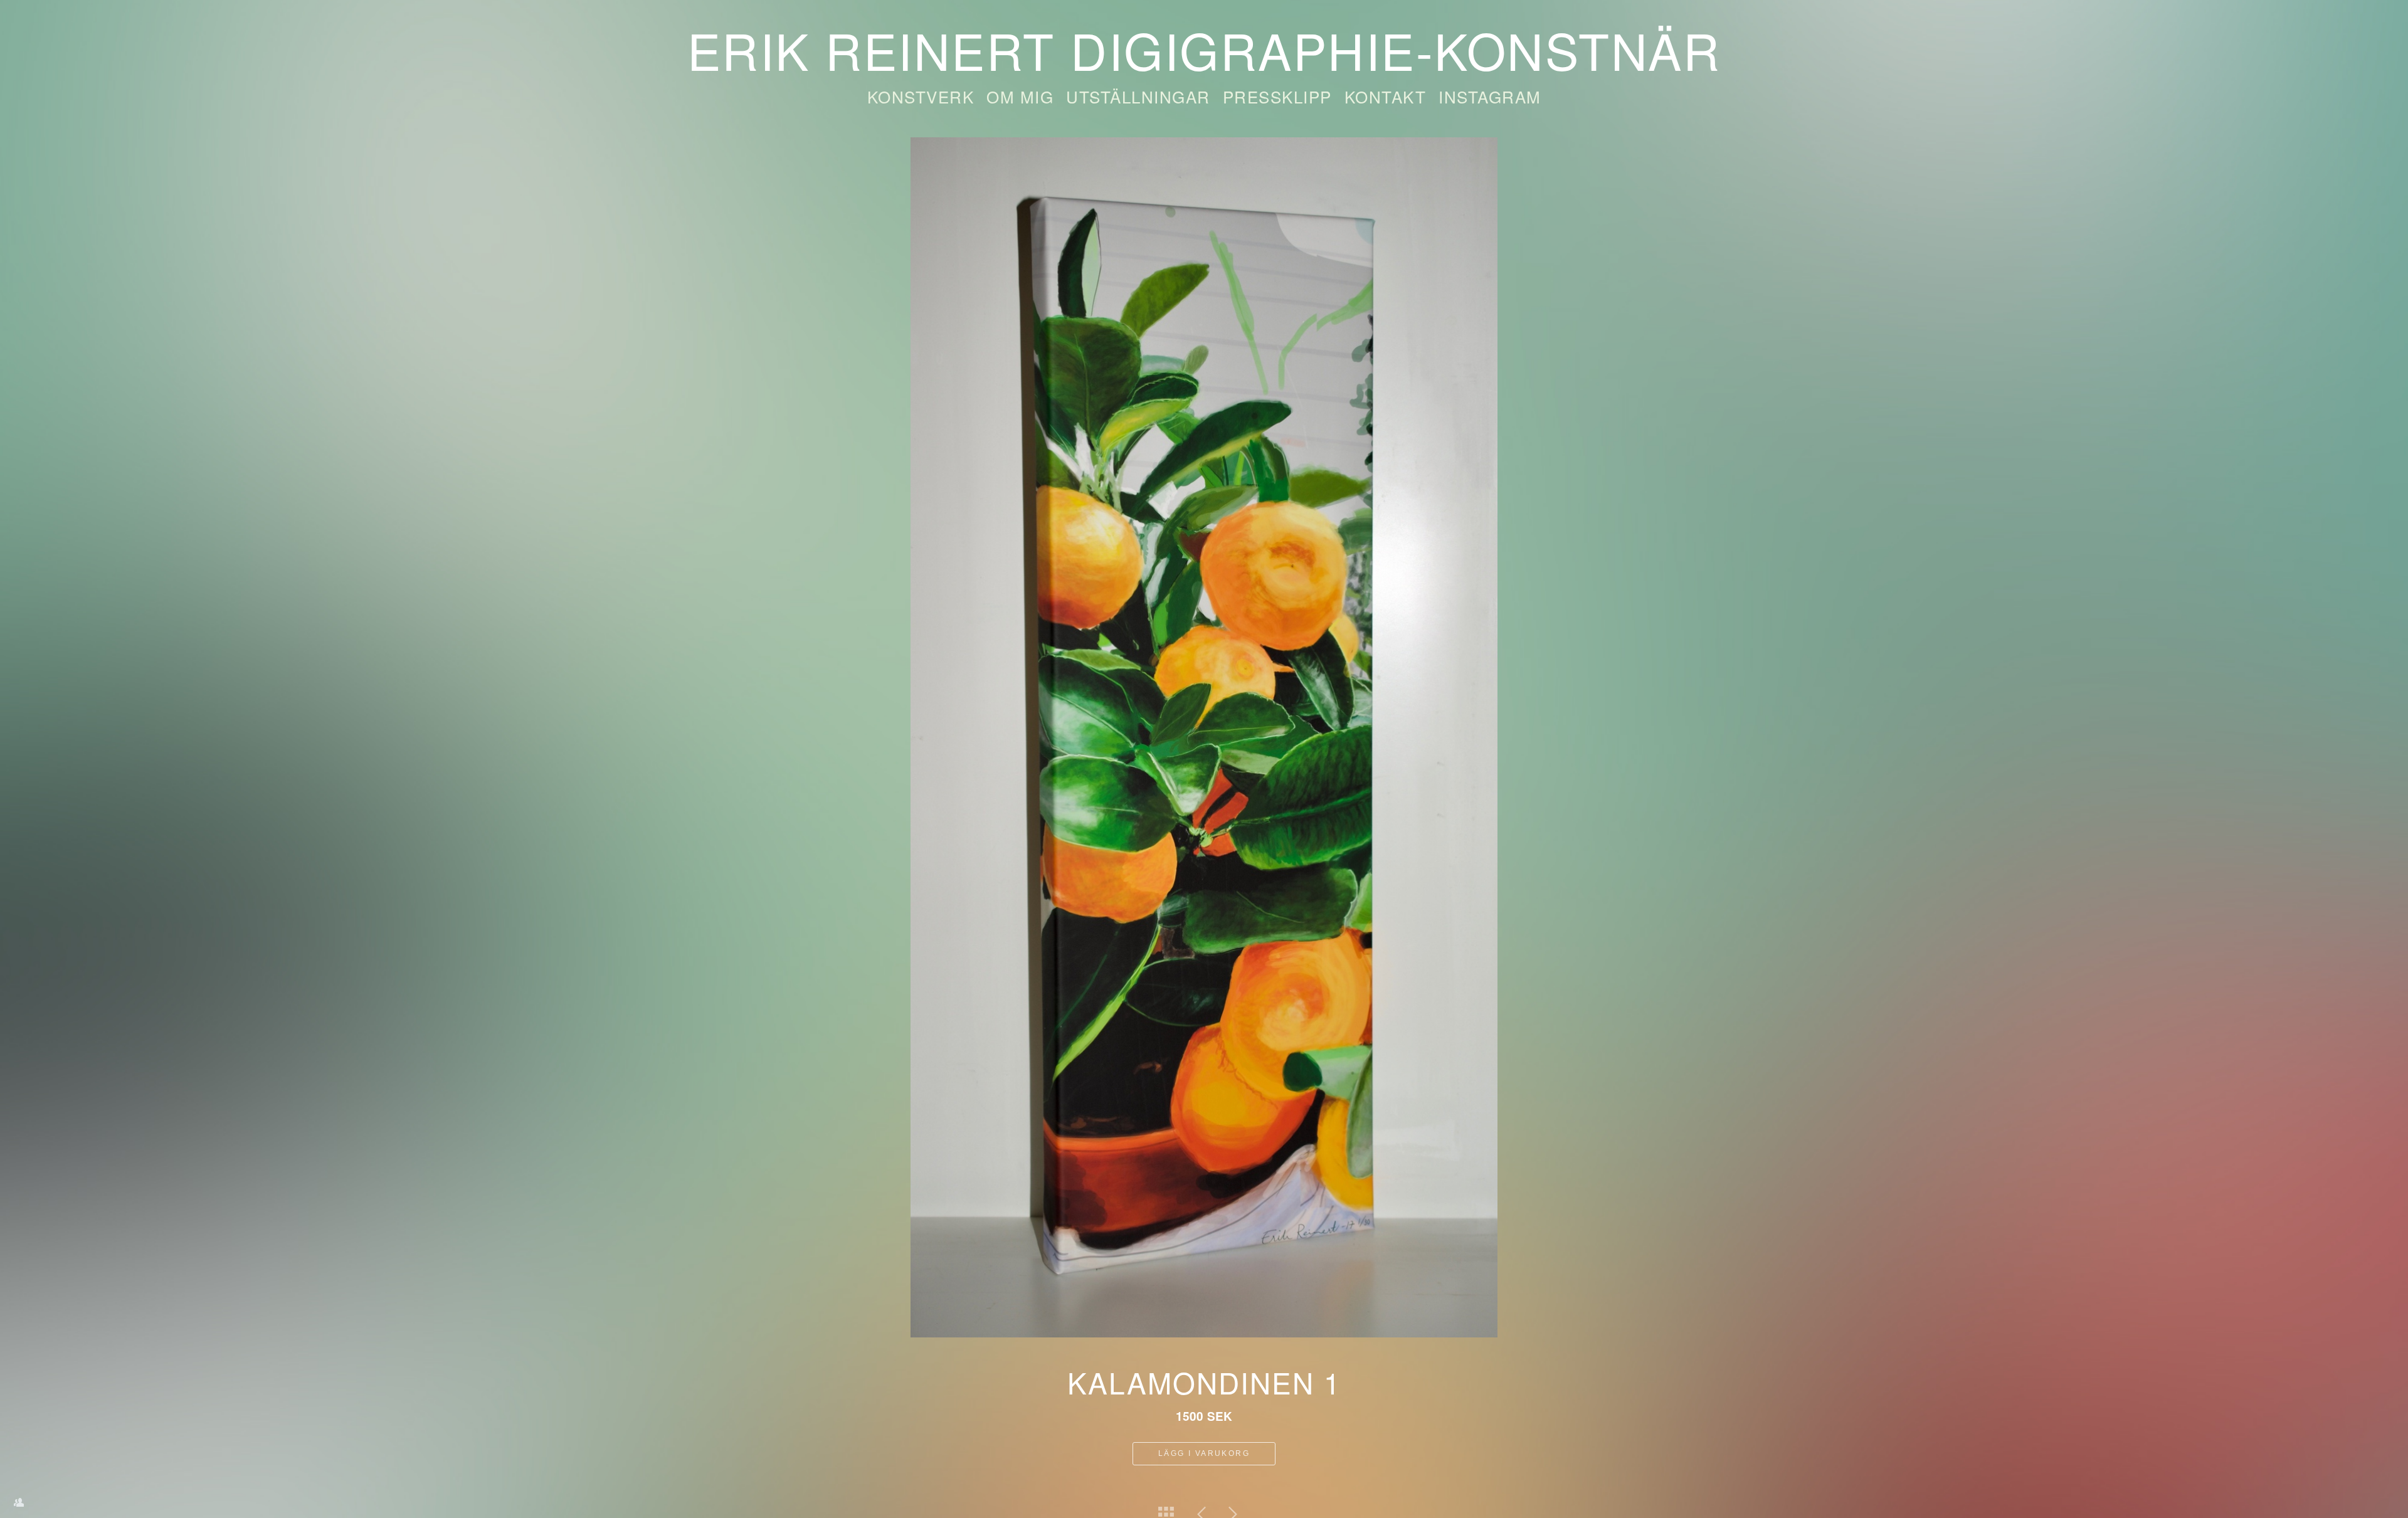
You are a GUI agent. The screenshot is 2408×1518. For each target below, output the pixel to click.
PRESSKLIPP (1277, 96)
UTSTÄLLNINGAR (1138, 96)
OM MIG (1020, 96)
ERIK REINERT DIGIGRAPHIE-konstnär (1204, 49)
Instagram (1490, 96)
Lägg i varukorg (1204, 1453)
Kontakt (1386, 96)
